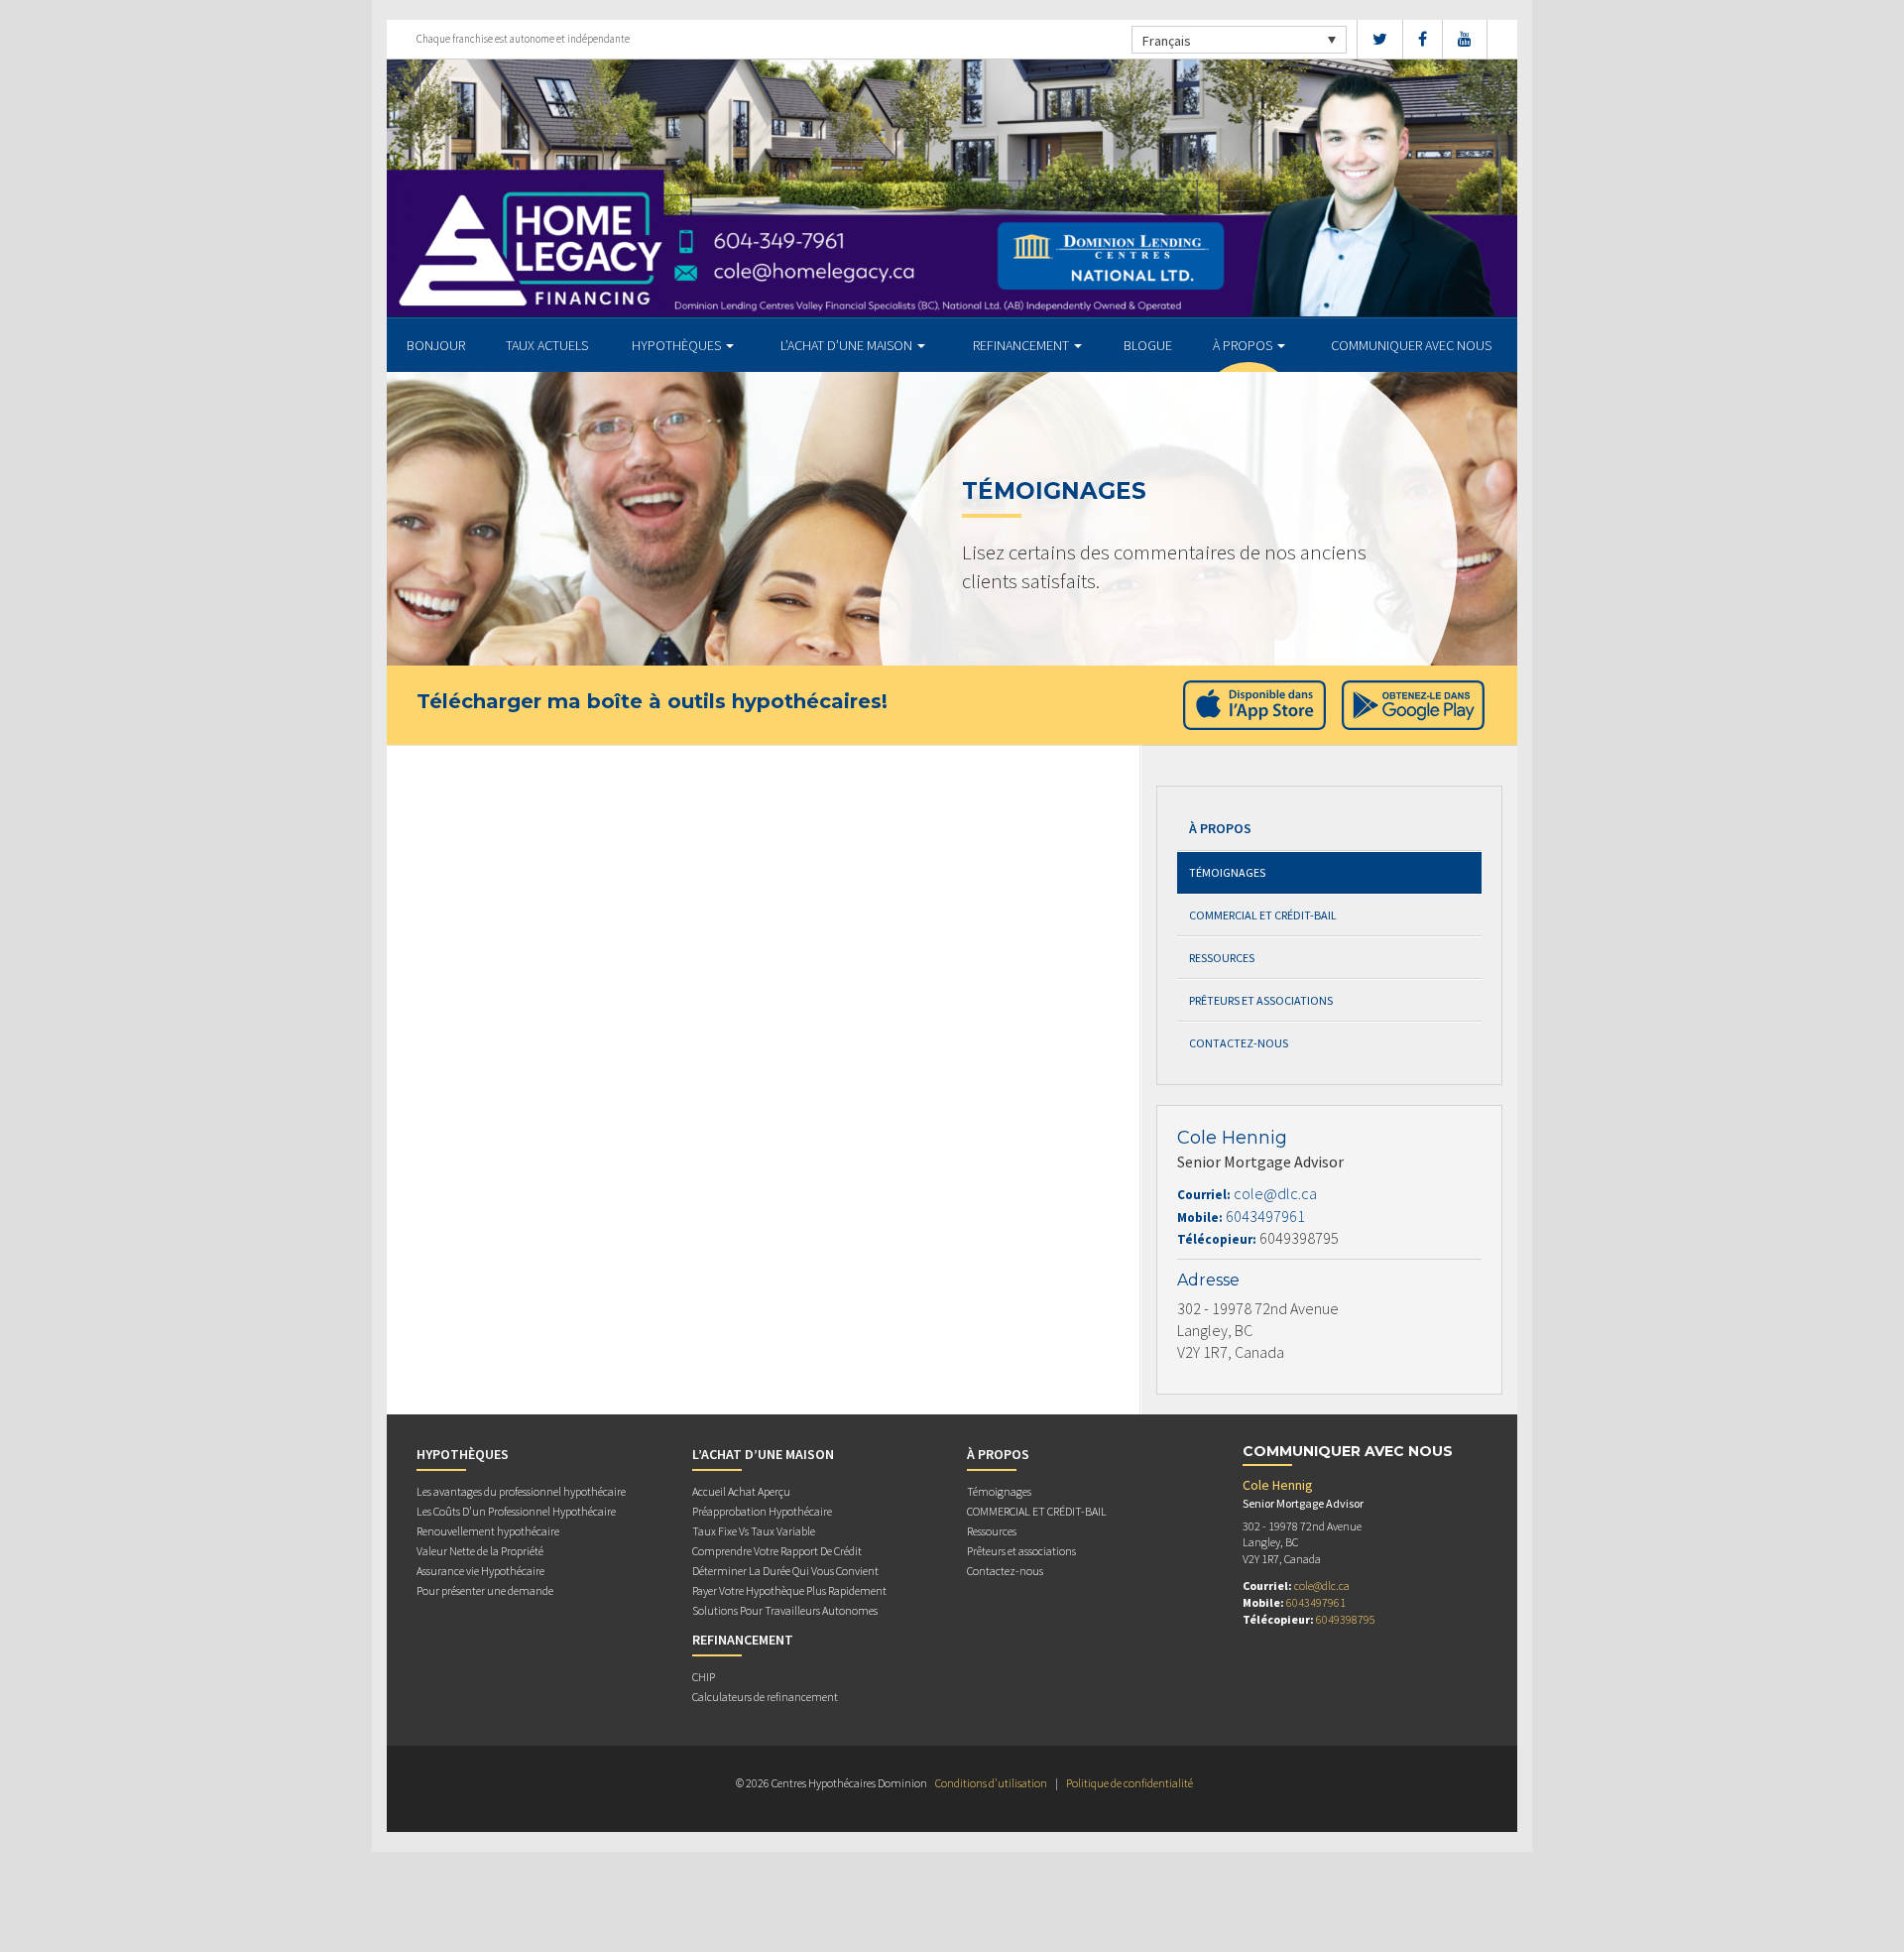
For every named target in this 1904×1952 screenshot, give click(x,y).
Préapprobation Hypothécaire (762, 1511)
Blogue (1148, 345)
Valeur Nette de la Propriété (480, 1551)
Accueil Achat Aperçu (741, 1491)
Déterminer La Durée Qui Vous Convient (785, 1571)
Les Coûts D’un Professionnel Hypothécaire (516, 1511)
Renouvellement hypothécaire (488, 1531)
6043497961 (1265, 1216)
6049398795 (1346, 1619)
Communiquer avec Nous (1411, 345)
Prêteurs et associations (1261, 1000)
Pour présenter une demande (485, 1590)
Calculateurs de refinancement (765, 1697)
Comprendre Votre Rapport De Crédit (777, 1551)
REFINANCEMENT (1022, 345)
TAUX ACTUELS (547, 345)
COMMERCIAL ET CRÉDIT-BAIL (1263, 915)
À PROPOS (1244, 345)
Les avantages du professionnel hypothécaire (521, 1491)
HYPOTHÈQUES (678, 345)
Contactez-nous (1239, 1043)
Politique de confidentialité (1130, 1783)
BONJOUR (436, 345)
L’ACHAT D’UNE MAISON (848, 345)
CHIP (704, 1677)
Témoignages (1227, 872)
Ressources (1222, 958)
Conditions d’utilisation (991, 1783)
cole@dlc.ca (1275, 1193)
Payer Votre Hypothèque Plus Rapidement (789, 1590)
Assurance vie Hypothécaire (480, 1571)
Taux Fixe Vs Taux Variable (754, 1531)
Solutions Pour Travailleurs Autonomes (785, 1610)
